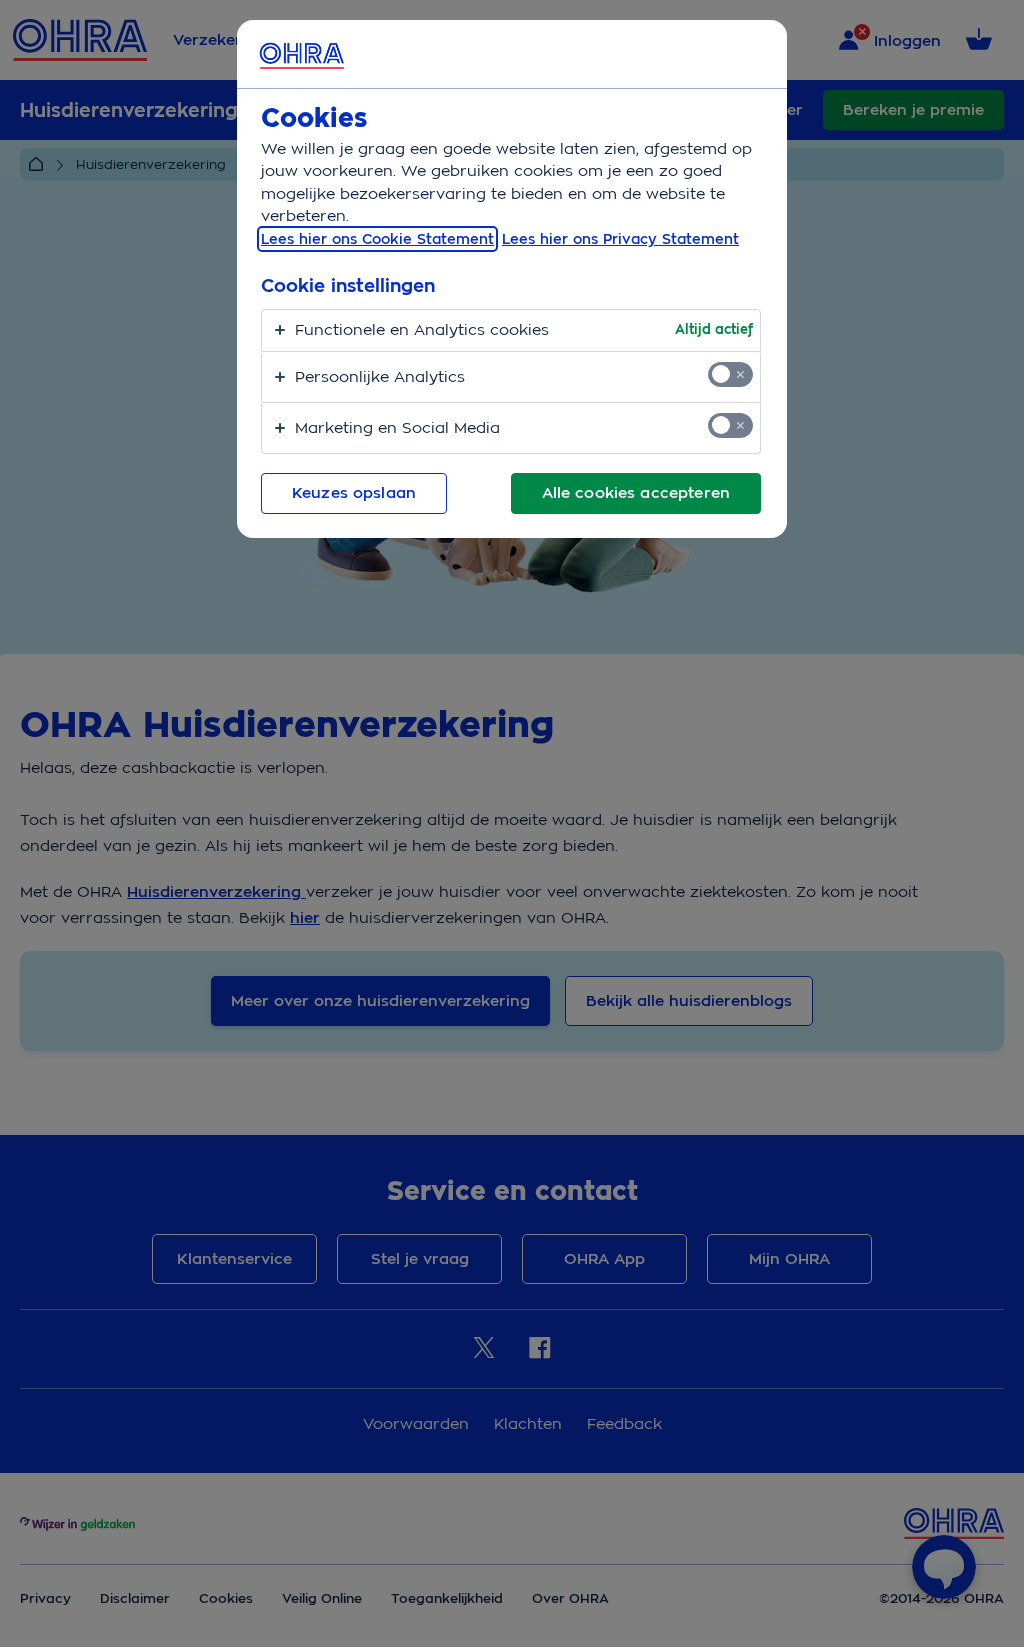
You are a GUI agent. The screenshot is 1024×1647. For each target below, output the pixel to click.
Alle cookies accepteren (636, 493)
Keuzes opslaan (354, 493)
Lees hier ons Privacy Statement (620, 239)
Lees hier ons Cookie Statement (377, 239)
